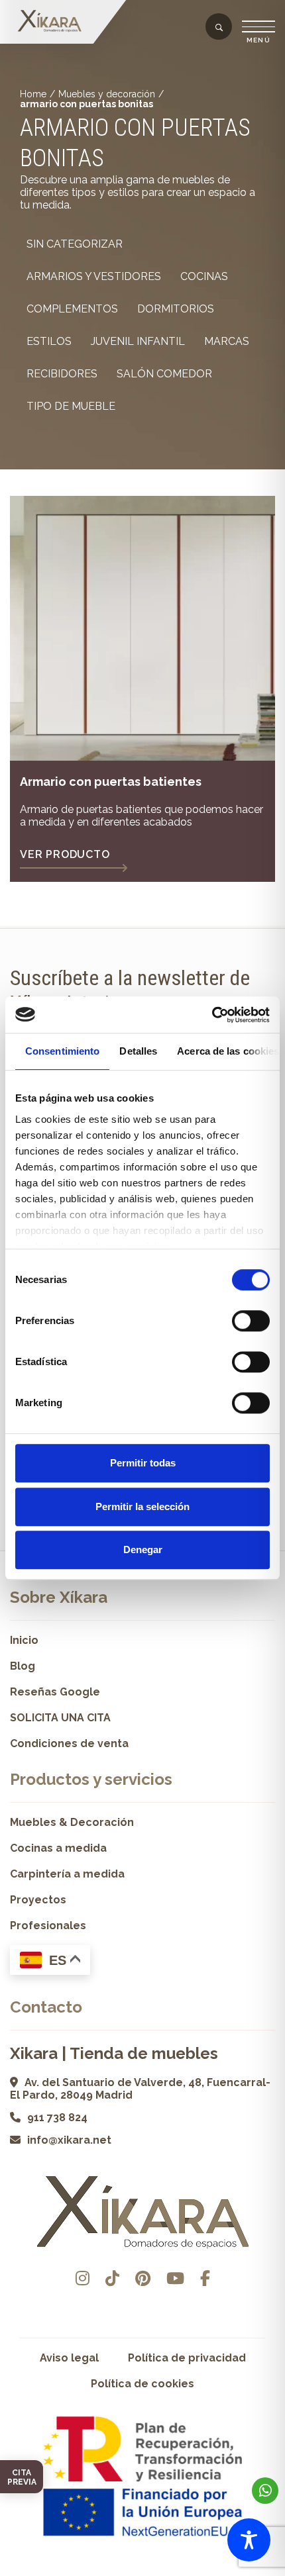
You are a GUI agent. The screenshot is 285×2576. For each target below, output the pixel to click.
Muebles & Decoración (72, 1822)
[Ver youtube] (175, 2278)
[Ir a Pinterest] (143, 2278)
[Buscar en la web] (219, 28)
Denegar (143, 1550)
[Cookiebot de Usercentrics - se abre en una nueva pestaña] (212, 1015)
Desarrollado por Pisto (143, 2571)
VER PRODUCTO (65, 854)
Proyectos (38, 1900)
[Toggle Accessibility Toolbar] (249, 2540)
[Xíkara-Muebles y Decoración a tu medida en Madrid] (50, 22)
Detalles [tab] (138, 1051)
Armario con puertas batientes (111, 782)
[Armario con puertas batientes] (142, 628)
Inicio (24, 1640)
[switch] (251, 1321)
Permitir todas (143, 1463)
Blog (23, 1666)
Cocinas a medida (58, 1848)
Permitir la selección (142, 1506)
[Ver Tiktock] (112, 2278)
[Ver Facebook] (205, 2278)
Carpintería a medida (67, 1874)
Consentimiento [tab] (62, 1051)
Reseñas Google (55, 1692)
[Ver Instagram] (83, 2278)
